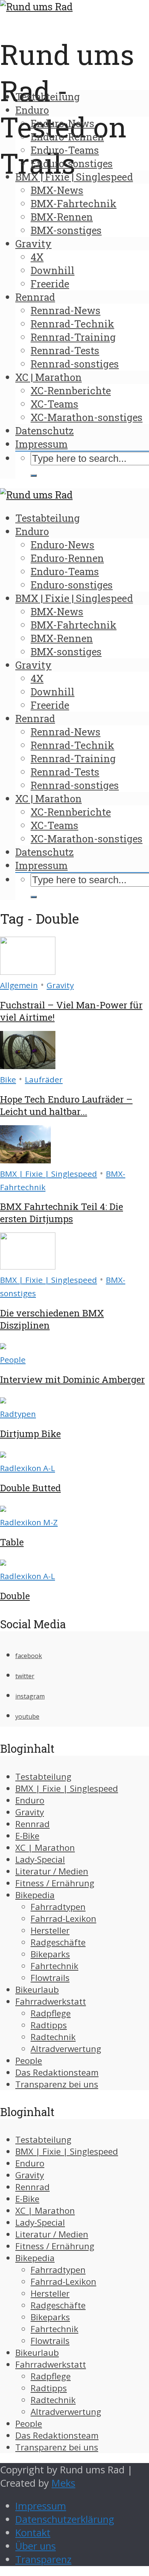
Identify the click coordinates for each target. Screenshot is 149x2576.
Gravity (33, 244)
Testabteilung (48, 97)
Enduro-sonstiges (72, 163)
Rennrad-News (66, 310)
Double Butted (30, 1488)
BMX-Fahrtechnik (74, 203)
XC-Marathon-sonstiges (87, 417)
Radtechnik (53, 2037)
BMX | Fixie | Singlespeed (74, 177)
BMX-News (57, 190)
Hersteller (50, 1930)
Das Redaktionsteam (57, 2072)
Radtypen (18, 1414)
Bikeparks (50, 1954)
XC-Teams (54, 404)
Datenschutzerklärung (65, 2519)
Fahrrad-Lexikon (63, 1919)
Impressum (41, 444)
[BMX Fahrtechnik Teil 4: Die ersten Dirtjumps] (25, 1160)
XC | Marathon (49, 377)
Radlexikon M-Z (29, 1522)
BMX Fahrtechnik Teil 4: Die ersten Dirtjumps (62, 1213)
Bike (8, 1079)
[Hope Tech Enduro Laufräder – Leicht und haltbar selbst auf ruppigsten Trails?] (28, 1065)
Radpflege (51, 2013)
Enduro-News (62, 123)
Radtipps (49, 2025)
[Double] (3, 1562)
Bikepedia (35, 1895)
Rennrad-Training (73, 337)
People (13, 1360)
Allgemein (19, 985)
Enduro (32, 110)
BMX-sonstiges (66, 230)
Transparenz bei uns (57, 2084)
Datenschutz (45, 431)
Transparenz (43, 2559)
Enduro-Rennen (67, 137)
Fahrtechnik (54, 1966)
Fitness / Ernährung (55, 1883)
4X (37, 257)
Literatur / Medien (52, 1871)
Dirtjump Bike (30, 1434)
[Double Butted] (3, 1454)
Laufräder (44, 1079)
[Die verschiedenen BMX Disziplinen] (28, 1266)
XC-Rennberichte (71, 390)
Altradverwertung (66, 2049)
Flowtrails (50, 1978)
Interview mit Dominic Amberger (72, 1379)
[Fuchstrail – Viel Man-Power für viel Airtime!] (28, 971)
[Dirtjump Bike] (3, 1400)
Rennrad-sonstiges (75, 364)
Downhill (53, 270)
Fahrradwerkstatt (51, 2001)
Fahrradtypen (58, 1907)
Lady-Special (40, 1859)
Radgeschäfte (58, 1942)
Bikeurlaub (37, 1990)
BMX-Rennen (62, 217)
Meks (63, 2483)
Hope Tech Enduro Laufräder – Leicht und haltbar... (66, 1105)
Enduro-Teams (65, 150)
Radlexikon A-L (28, 1468)
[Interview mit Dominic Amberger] (3, 1346)
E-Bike (27, 1836)
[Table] (3, 1508)
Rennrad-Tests (65, 350)
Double (15, 1596)
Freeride (50, 284)
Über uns (36, 2546)
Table (12, 1542)
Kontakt (33, 2533)
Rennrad (35, 297)
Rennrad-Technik (72, 324)
